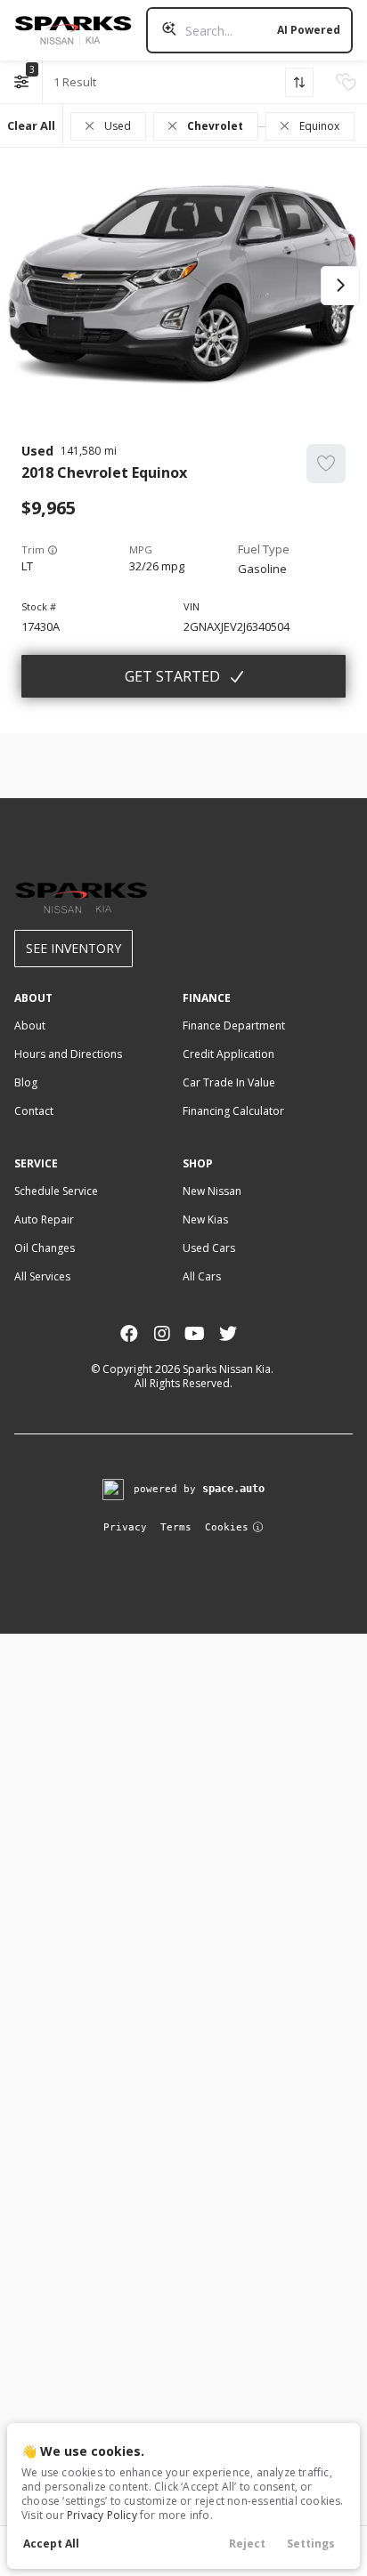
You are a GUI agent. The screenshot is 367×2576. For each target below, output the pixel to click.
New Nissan (212, 1191)
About (30, 1026)
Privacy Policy (102, 2515)
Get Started (172, 676)
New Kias (205, 1219)
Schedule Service (56, 1191)
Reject (247, 2544)
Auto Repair (44, 1219)
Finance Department (234, 1026)
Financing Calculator (233, 1111)
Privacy (125, 1527)
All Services (42, 1276)
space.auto (233, 1489)
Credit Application (228, 1054)
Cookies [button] (227, 1527)
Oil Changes (45, 1248)
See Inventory (73, 948)
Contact (34, 1111)
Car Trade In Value (229, 1082)
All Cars (202, 1276)
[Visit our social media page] (129, 1333)
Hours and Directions (68, 1054)
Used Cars (209, 1248)
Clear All (31, 125)
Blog (26, 1082)
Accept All (51, 2544)
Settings (311, 2544)
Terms (176, 1527)
